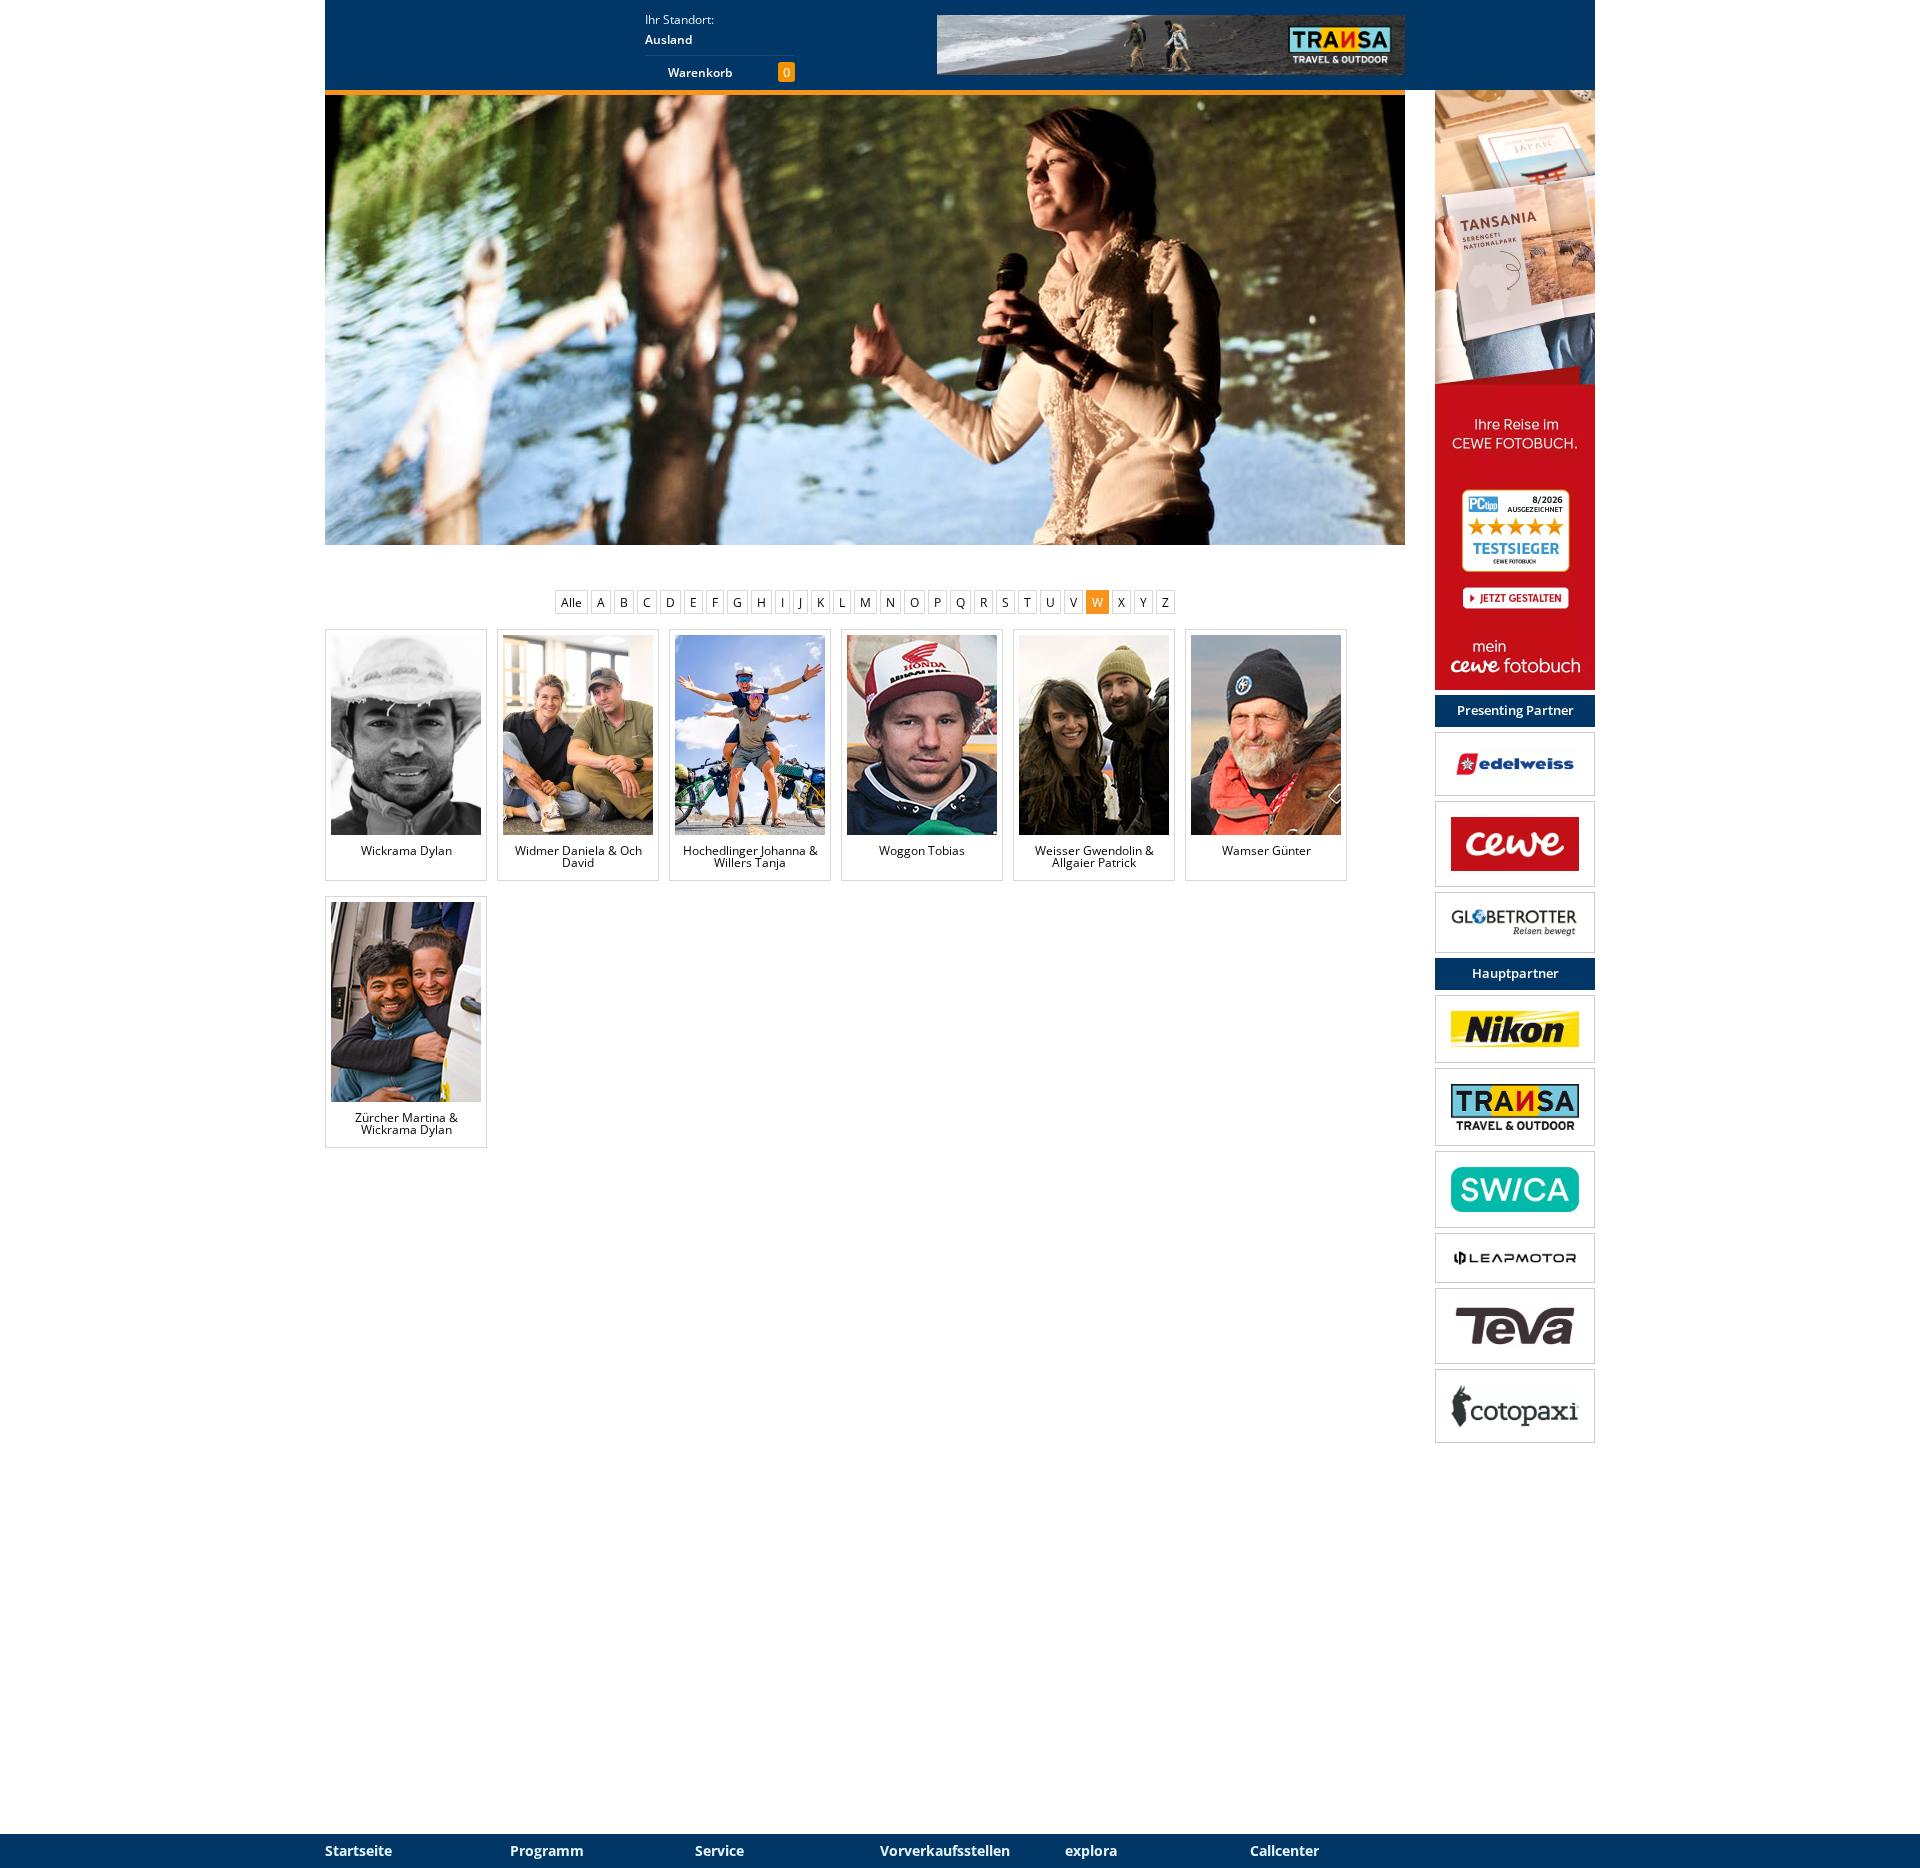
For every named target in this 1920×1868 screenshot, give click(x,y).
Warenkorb (700, 72)
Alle (571, 602)
